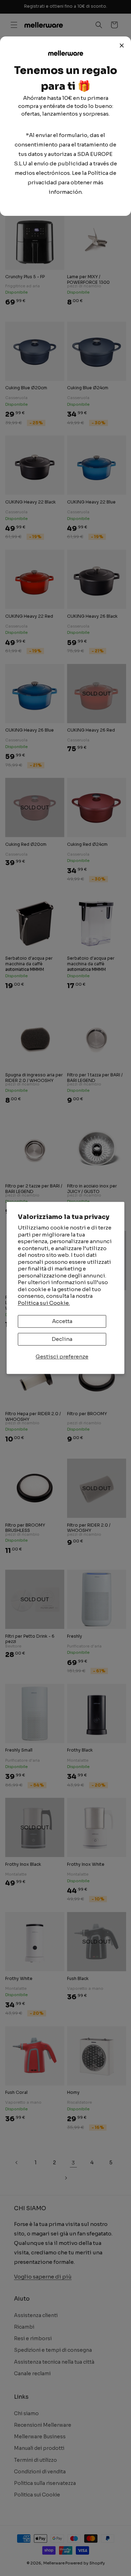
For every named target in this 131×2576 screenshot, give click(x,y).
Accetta (62, 1321)
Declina (62, 1339)
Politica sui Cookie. (44, 1303)
